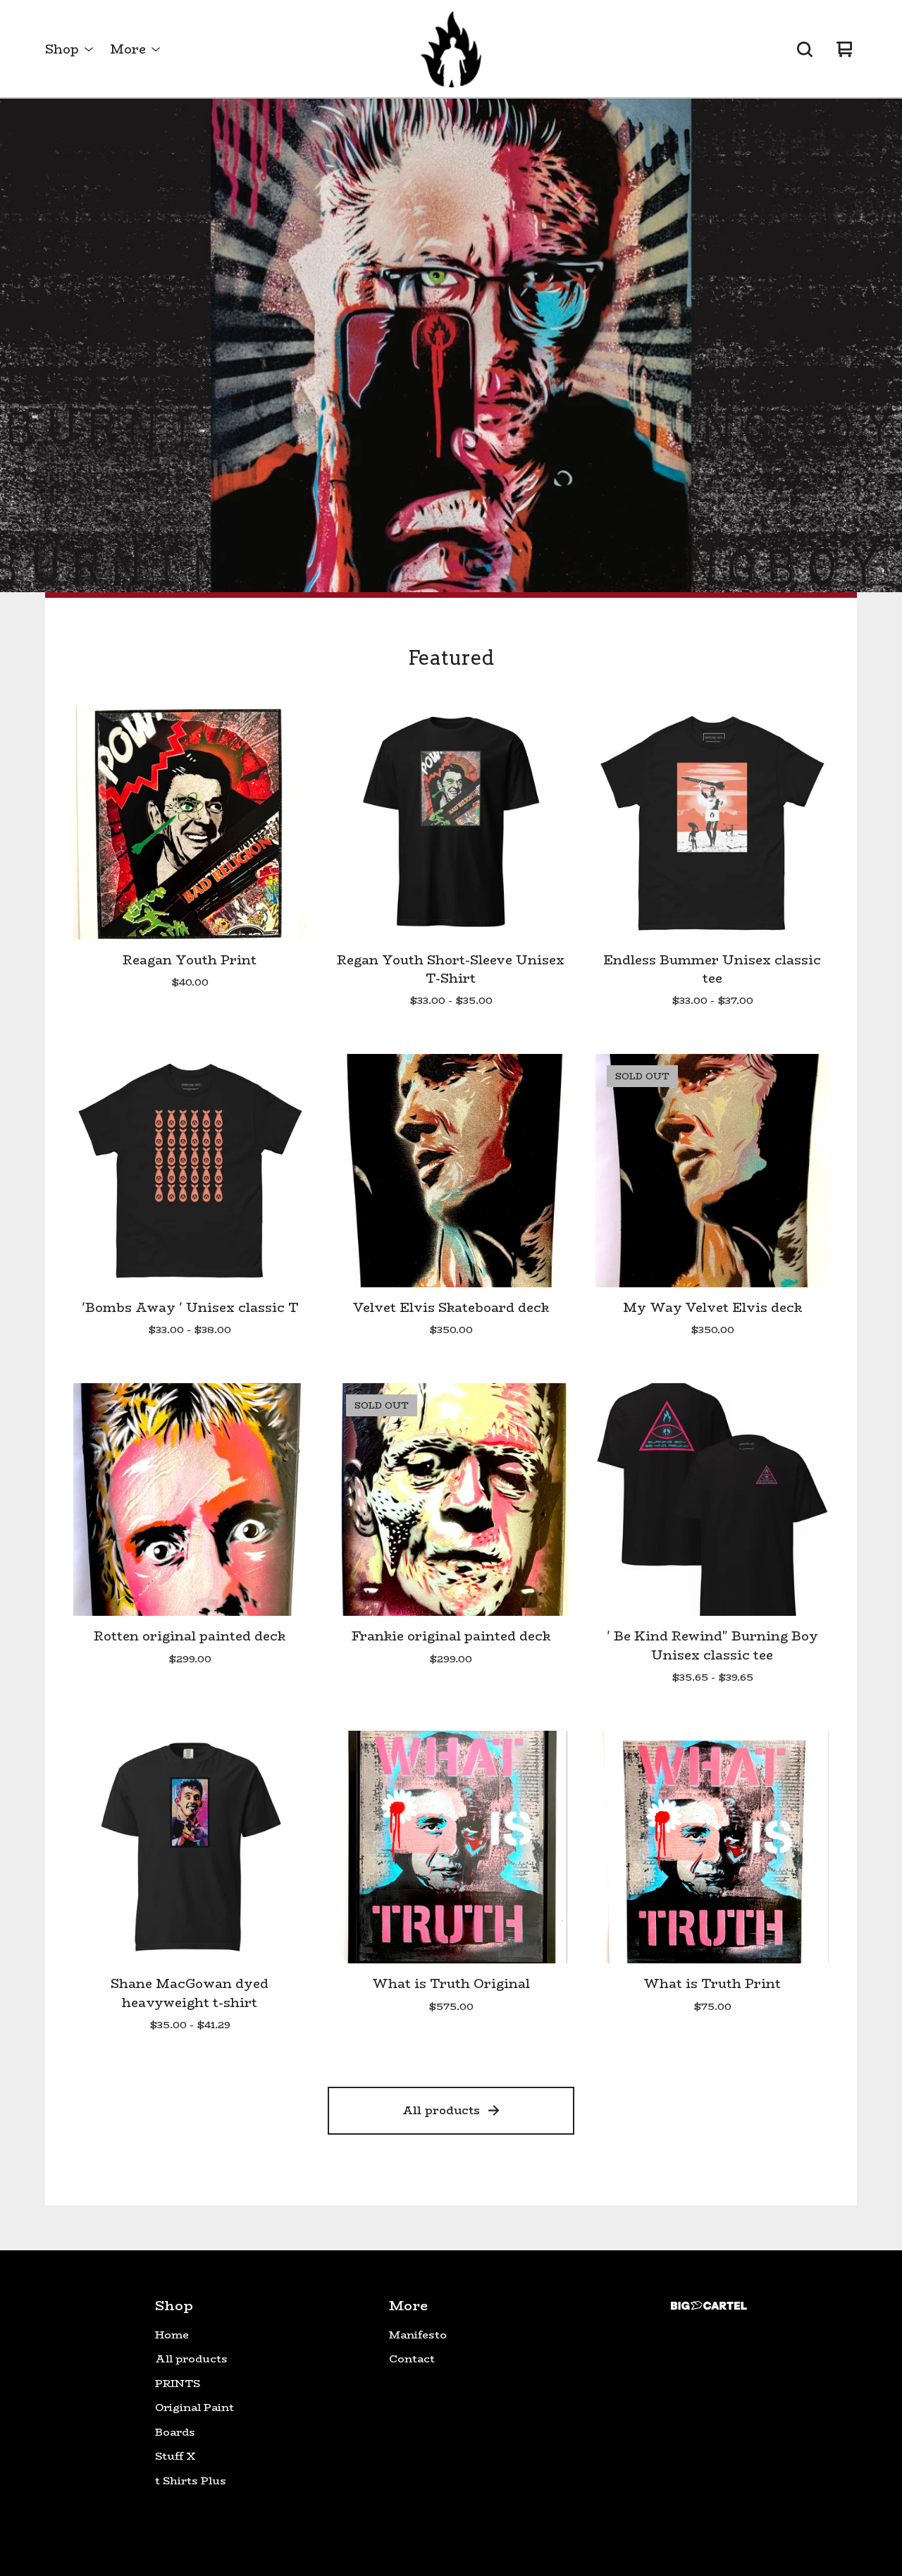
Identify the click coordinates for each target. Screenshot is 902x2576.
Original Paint (194, 2408)
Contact (412, 2359)
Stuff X (175, 2456)
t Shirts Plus (191, 2481)
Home (172, 2335)
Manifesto (418, 2335)
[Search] (805, 49)
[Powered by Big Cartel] (709, 2306)
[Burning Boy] (451, 49)
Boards (175, 2432)
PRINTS (178, 2384)
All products (441, 2110)
